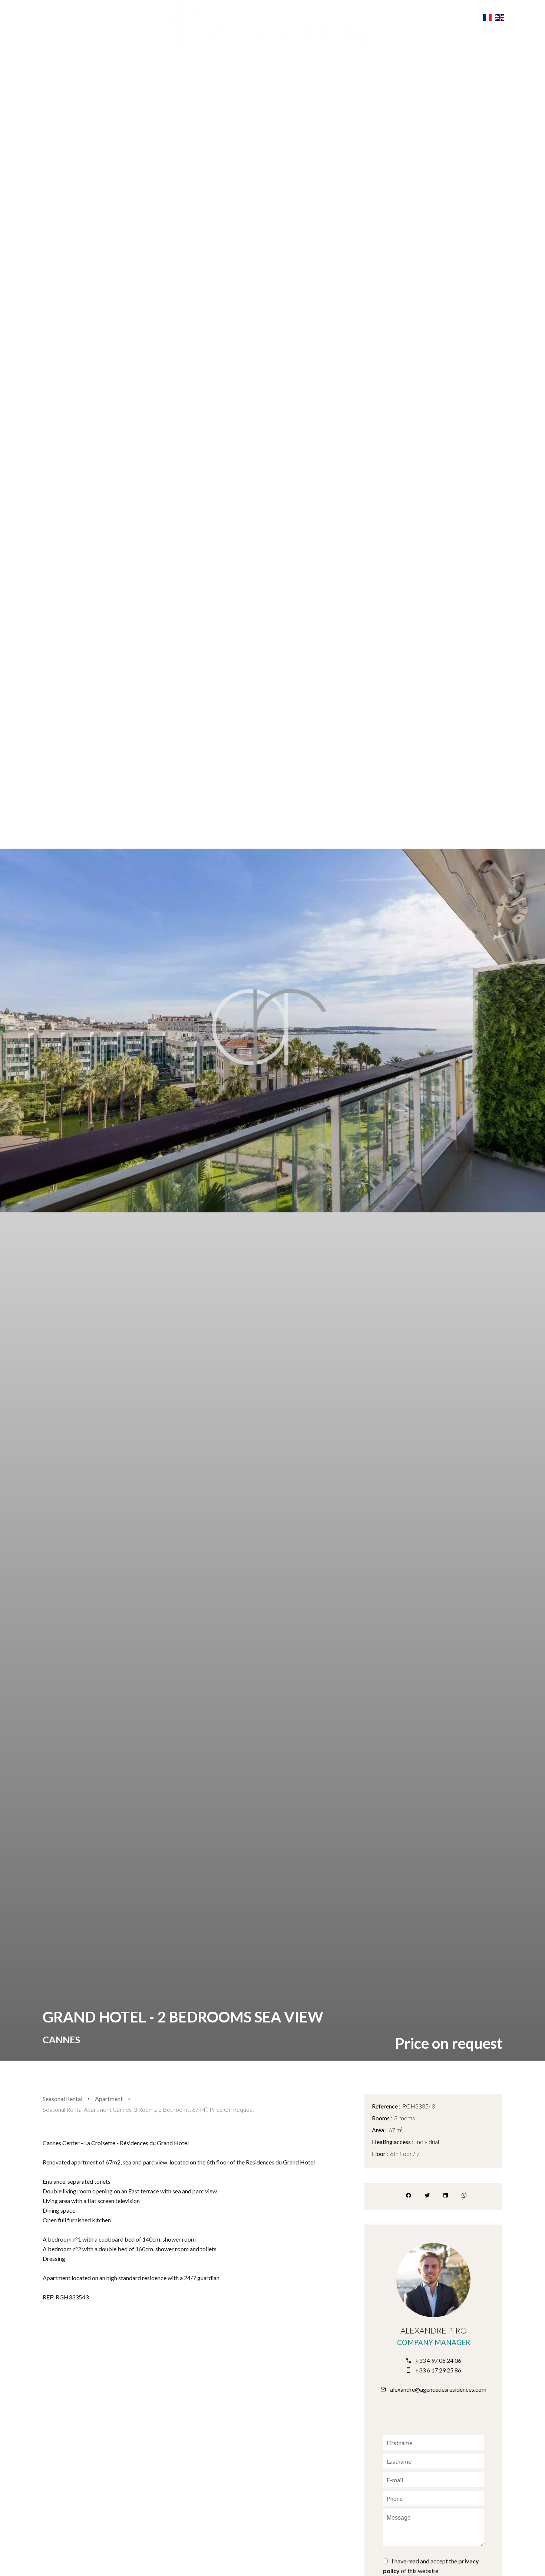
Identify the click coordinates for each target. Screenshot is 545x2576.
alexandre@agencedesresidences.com (438, 2389)
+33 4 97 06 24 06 (438, 2360)
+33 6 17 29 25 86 (438, 2370)
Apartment (109, 2099)
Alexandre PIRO (434, 2330)
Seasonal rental (62, 2099)
